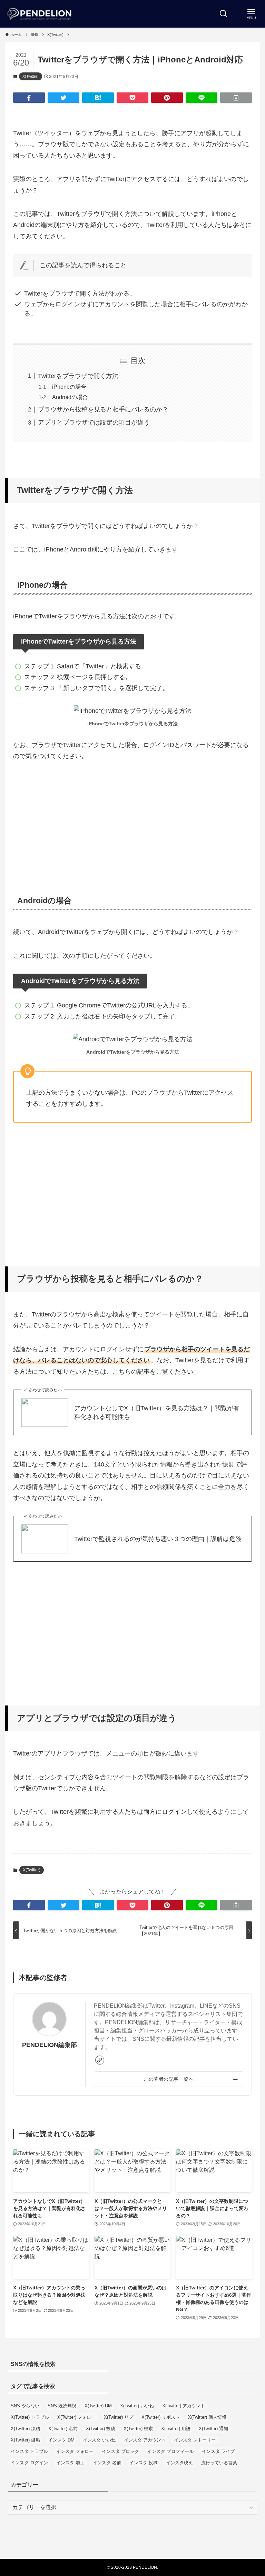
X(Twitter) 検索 (138, 2429)
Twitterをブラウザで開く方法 (78, 376)
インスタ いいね (99, 2440)
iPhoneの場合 (69, 387)
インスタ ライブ (218, 2451)
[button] (29, 98)
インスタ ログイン (29, 2463)
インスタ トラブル (29, 2451)
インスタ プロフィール (170, 2451)
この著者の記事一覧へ (169, 2079)
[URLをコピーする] (236, 98)
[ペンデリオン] (40, 14)
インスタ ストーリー (195, 2440)
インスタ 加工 (70, 2463)
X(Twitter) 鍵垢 (25, 2440)
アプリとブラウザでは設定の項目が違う (94, 422)
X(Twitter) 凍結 (25, 2429)
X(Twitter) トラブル (30, 2417)
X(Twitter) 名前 (63, 2429)
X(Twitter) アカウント (184, 2406)
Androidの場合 (70, 397)
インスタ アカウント (145, 2440)
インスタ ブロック (120, 2451)
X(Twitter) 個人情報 (207, 2417)
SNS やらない (25, 2406)
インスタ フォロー (75, 2451)
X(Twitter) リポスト (161, 2417)
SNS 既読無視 (62, 2406)
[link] (100, 2060)
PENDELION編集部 (50, 2045)
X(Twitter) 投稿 (101, 2429)
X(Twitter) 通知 (213, 2429)
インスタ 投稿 (144, 2463)
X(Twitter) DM (98, 2406)
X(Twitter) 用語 (176, 2429)
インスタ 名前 (107, 2463)
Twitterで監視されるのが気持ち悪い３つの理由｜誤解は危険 (158, 1539)
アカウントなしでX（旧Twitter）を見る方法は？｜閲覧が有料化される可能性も (157, 1413)
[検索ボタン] (224, 14)
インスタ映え (179, 2463)
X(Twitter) (31, 76)
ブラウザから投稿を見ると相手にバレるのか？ (103, 409)
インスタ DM (61, 2440)
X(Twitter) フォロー (76, 2417)
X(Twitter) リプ (119, 2417)
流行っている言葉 (219, 2463)
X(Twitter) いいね (137, 2406)
